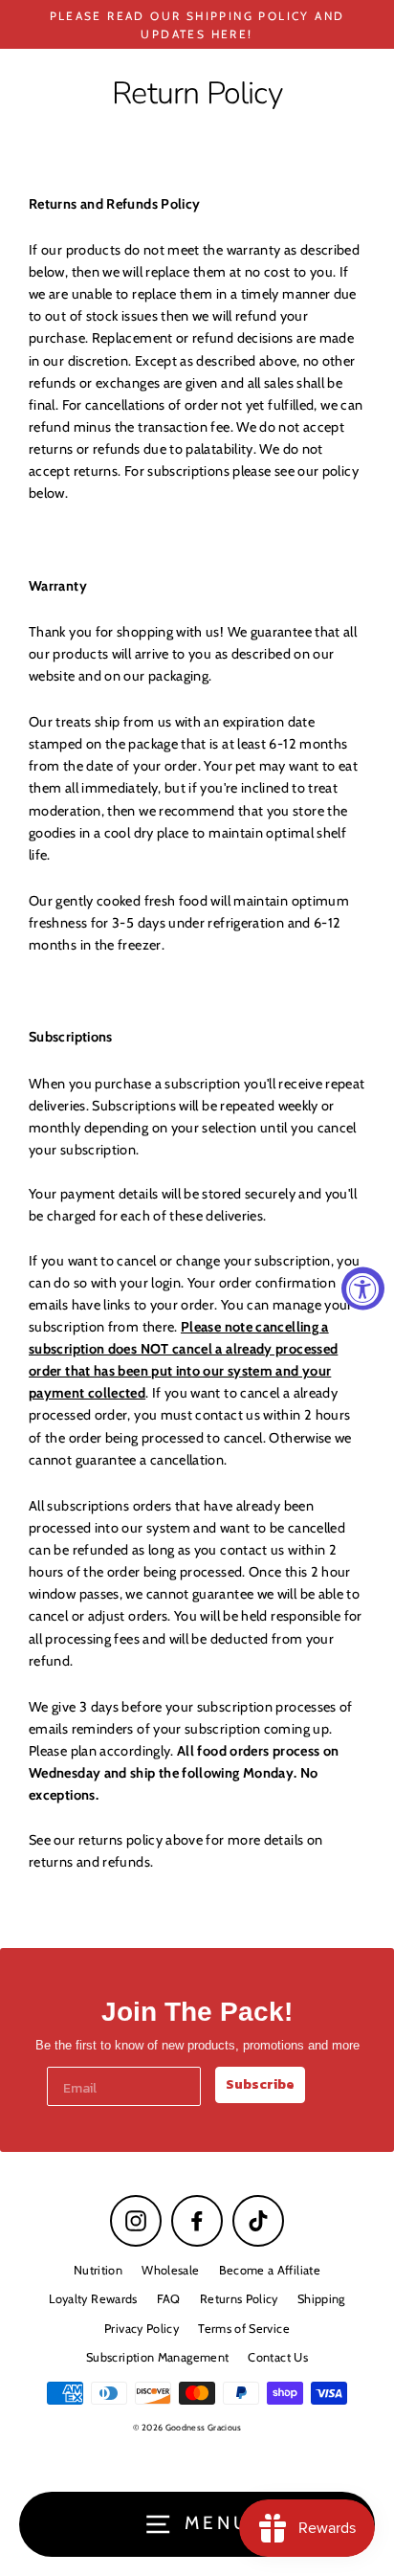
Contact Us (278, 2357)
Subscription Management (157, 2357)
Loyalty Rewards (93, 2299)
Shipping (321, 2299)
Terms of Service (244, 2329)
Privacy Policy (142, 2329)
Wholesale (170, 2270)
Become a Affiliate (270, 2270)
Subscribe (260, 2084)
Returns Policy (239, 2299)
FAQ (169, 2299)
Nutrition (98, 2270)
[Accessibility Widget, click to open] (363, 1288)
